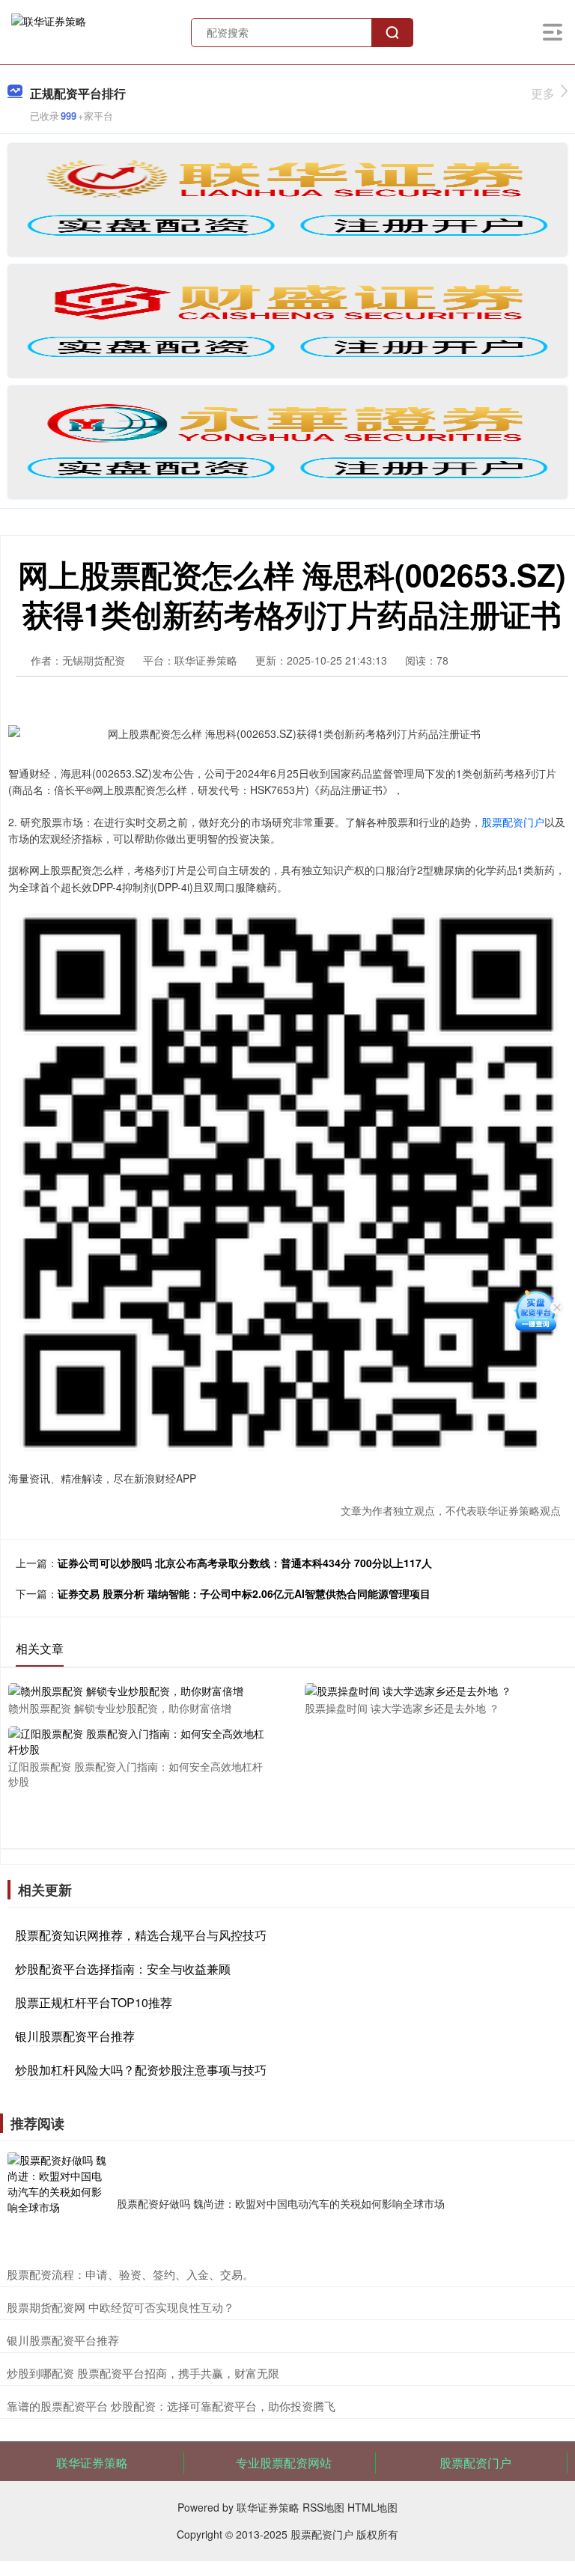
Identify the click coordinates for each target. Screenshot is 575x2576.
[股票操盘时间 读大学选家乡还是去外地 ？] (433, 1690)
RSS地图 (323, 2507)
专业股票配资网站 (284, 2463)
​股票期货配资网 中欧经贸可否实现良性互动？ (121, 2307)
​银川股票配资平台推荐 (63, 2340)
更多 (543, 93)
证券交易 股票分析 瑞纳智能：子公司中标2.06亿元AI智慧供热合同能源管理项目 (244, 1593)
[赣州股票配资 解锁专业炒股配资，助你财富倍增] (137, 1690)
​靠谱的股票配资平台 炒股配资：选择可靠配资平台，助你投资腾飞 (171, 2406)
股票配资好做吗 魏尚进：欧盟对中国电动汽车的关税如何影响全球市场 (281, 2203)
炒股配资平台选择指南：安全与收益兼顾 (123, 1969)
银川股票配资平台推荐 (75, 2036)
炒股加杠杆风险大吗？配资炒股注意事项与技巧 (141, 2070)
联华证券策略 (92, 2463)
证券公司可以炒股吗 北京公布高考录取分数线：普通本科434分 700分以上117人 (245, 1563)
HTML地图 (372, 2507)
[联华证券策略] (49, 31)
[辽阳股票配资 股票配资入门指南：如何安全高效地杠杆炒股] (137, 1740)
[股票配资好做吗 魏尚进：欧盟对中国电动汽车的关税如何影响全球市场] (58, 2203)
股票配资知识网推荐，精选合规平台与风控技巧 (141, 1935)
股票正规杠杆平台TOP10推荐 (94, 2002)
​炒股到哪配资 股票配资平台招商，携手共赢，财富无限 (143, 2373)
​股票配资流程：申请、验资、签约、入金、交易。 (130, 2274)
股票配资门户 (513, 822)
